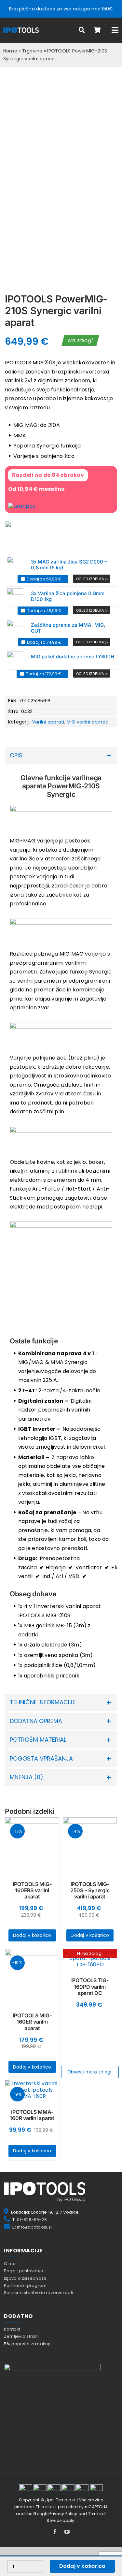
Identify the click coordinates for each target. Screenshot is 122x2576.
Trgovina (32, 51)
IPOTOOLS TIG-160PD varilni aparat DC (90, 1986)
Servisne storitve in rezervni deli (38, 2293)
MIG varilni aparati (88, 722)
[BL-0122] (15, 596)
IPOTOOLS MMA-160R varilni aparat (32, 2115)
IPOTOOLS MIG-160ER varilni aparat (32, 2022)
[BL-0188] (15, 660)
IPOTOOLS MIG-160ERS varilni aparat (32, 1890)
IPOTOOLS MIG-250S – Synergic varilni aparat (90, 1890)
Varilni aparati (48, 722)
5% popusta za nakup (27, 2344)
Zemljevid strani (21, 2336)
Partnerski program (25, 2285)
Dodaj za (44, 579)
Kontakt (12, 2329)
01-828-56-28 (32, 2220)
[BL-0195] (15, 628)
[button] (61, 756)
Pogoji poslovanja (24, 2271)
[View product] (92, 579)
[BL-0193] (15, 565)
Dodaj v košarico (82, 2566)
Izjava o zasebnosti (25, 2278)
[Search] (82, 30)
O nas (10, 2264)
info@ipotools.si (34, 2227)
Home (10, 51)
